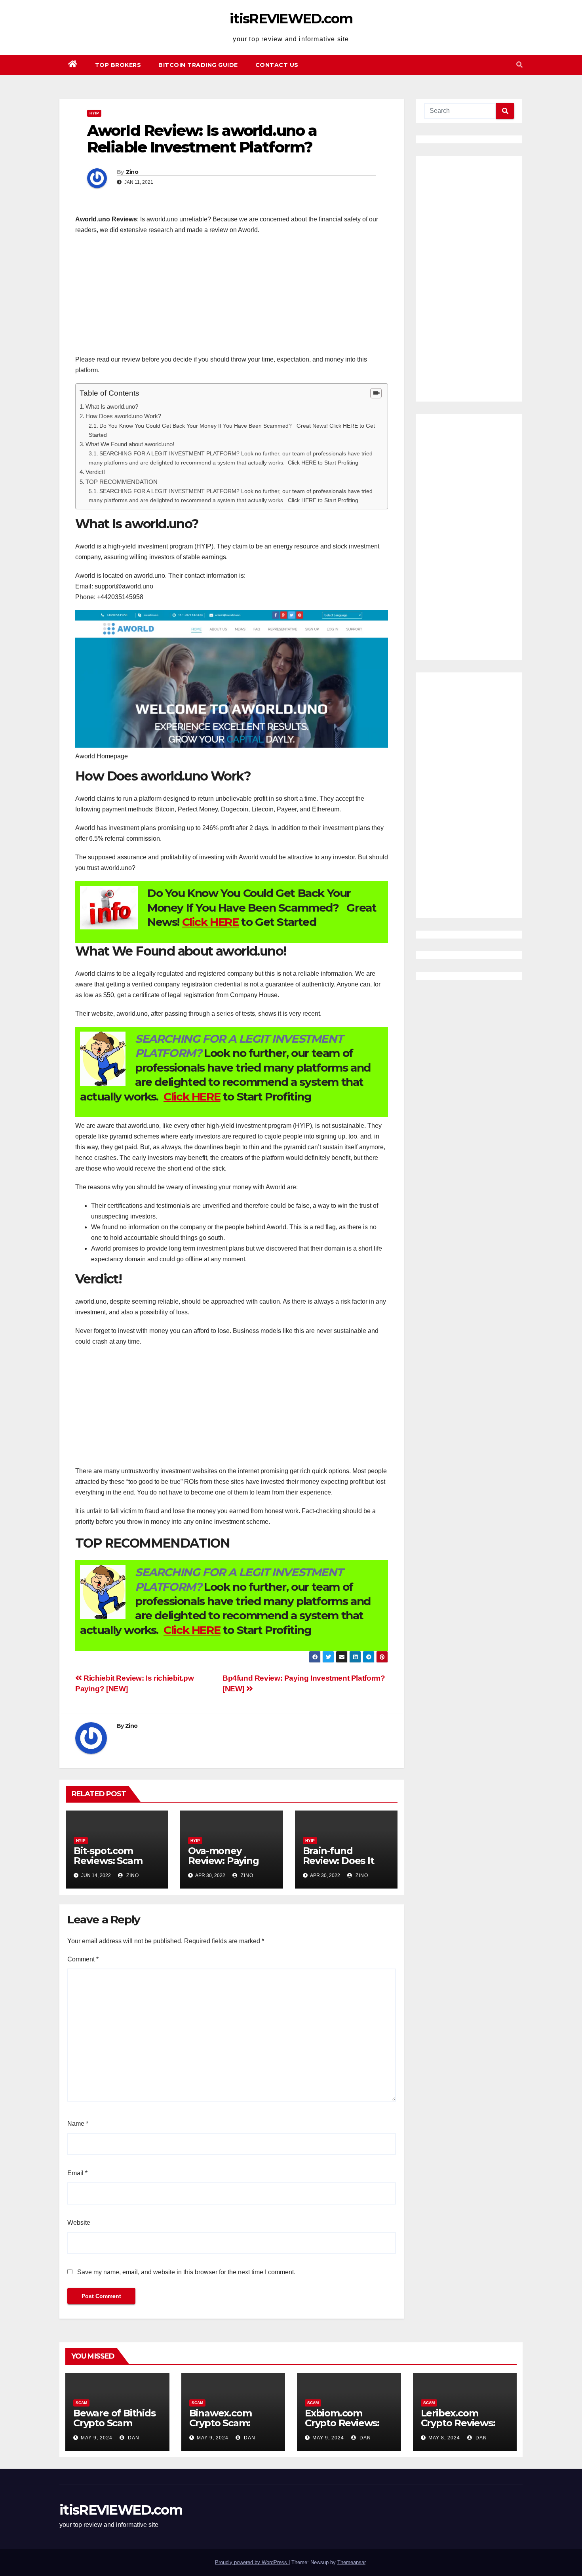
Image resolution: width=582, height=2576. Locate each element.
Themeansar (351, 2562)
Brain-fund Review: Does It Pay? (339, 1861)
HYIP (94, 113)
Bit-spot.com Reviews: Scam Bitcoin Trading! (110, 1861)
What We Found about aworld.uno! (130, 444)
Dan (133, 2438)
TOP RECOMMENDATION (122, 482)
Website (79, 2223)
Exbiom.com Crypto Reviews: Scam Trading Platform (342, 2428)
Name (78, 2124)
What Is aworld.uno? (112, 406)
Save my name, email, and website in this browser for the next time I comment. (186, 2272)
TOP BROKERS (118, 65)
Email (77, 2173)
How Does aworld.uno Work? (123, 416)
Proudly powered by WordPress (252, 2562)
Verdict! (95, 472)
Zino (132, 172)
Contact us (277, 65)
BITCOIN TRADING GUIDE (198, 65)
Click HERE (210, 922)
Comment (83, 1959)
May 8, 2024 (444, 2438)
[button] (519, 65)
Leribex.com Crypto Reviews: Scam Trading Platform (458, 2428)
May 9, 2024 (97, 2438)
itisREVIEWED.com (291, 19)
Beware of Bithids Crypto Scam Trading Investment (114, 2428)
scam (81, 2403)
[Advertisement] (232, 299)
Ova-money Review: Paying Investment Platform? (223, 1866)
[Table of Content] (376, 393)
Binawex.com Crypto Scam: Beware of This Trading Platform (229, 2428)
